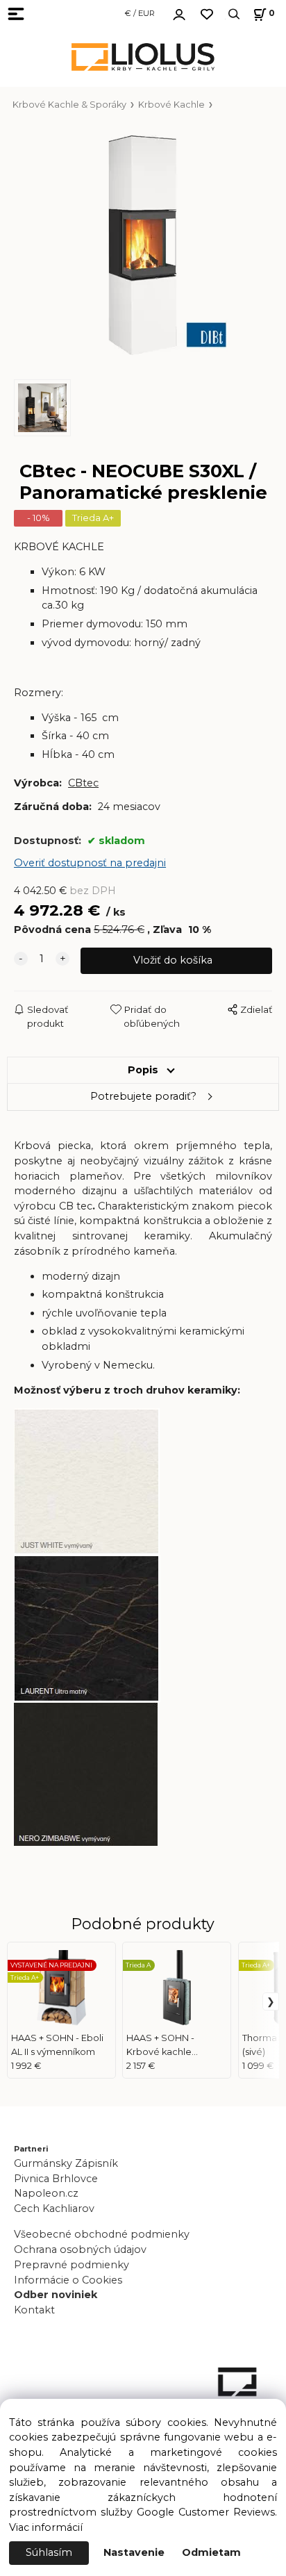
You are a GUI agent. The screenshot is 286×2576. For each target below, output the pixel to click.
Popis (143, 1070)
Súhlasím (49, 2552)
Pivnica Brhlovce (59, 2179)
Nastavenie (134, 2552)
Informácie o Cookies (68, 2280)
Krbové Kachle (171, 105)
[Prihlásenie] (179, 13)
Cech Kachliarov (54, 2208)
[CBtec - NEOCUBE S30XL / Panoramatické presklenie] (143, 245)
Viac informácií (46, 2527)
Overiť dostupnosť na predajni (90, 863)
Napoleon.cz (46, 2193)
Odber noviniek (56, 2295)
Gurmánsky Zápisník (66, 2163)
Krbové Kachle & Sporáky (69, 105)
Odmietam (211, 2552)
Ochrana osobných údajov (80, 2249)
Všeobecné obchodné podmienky (102, 2234)
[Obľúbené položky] (207, 14)
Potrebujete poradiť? (143, 1096)
